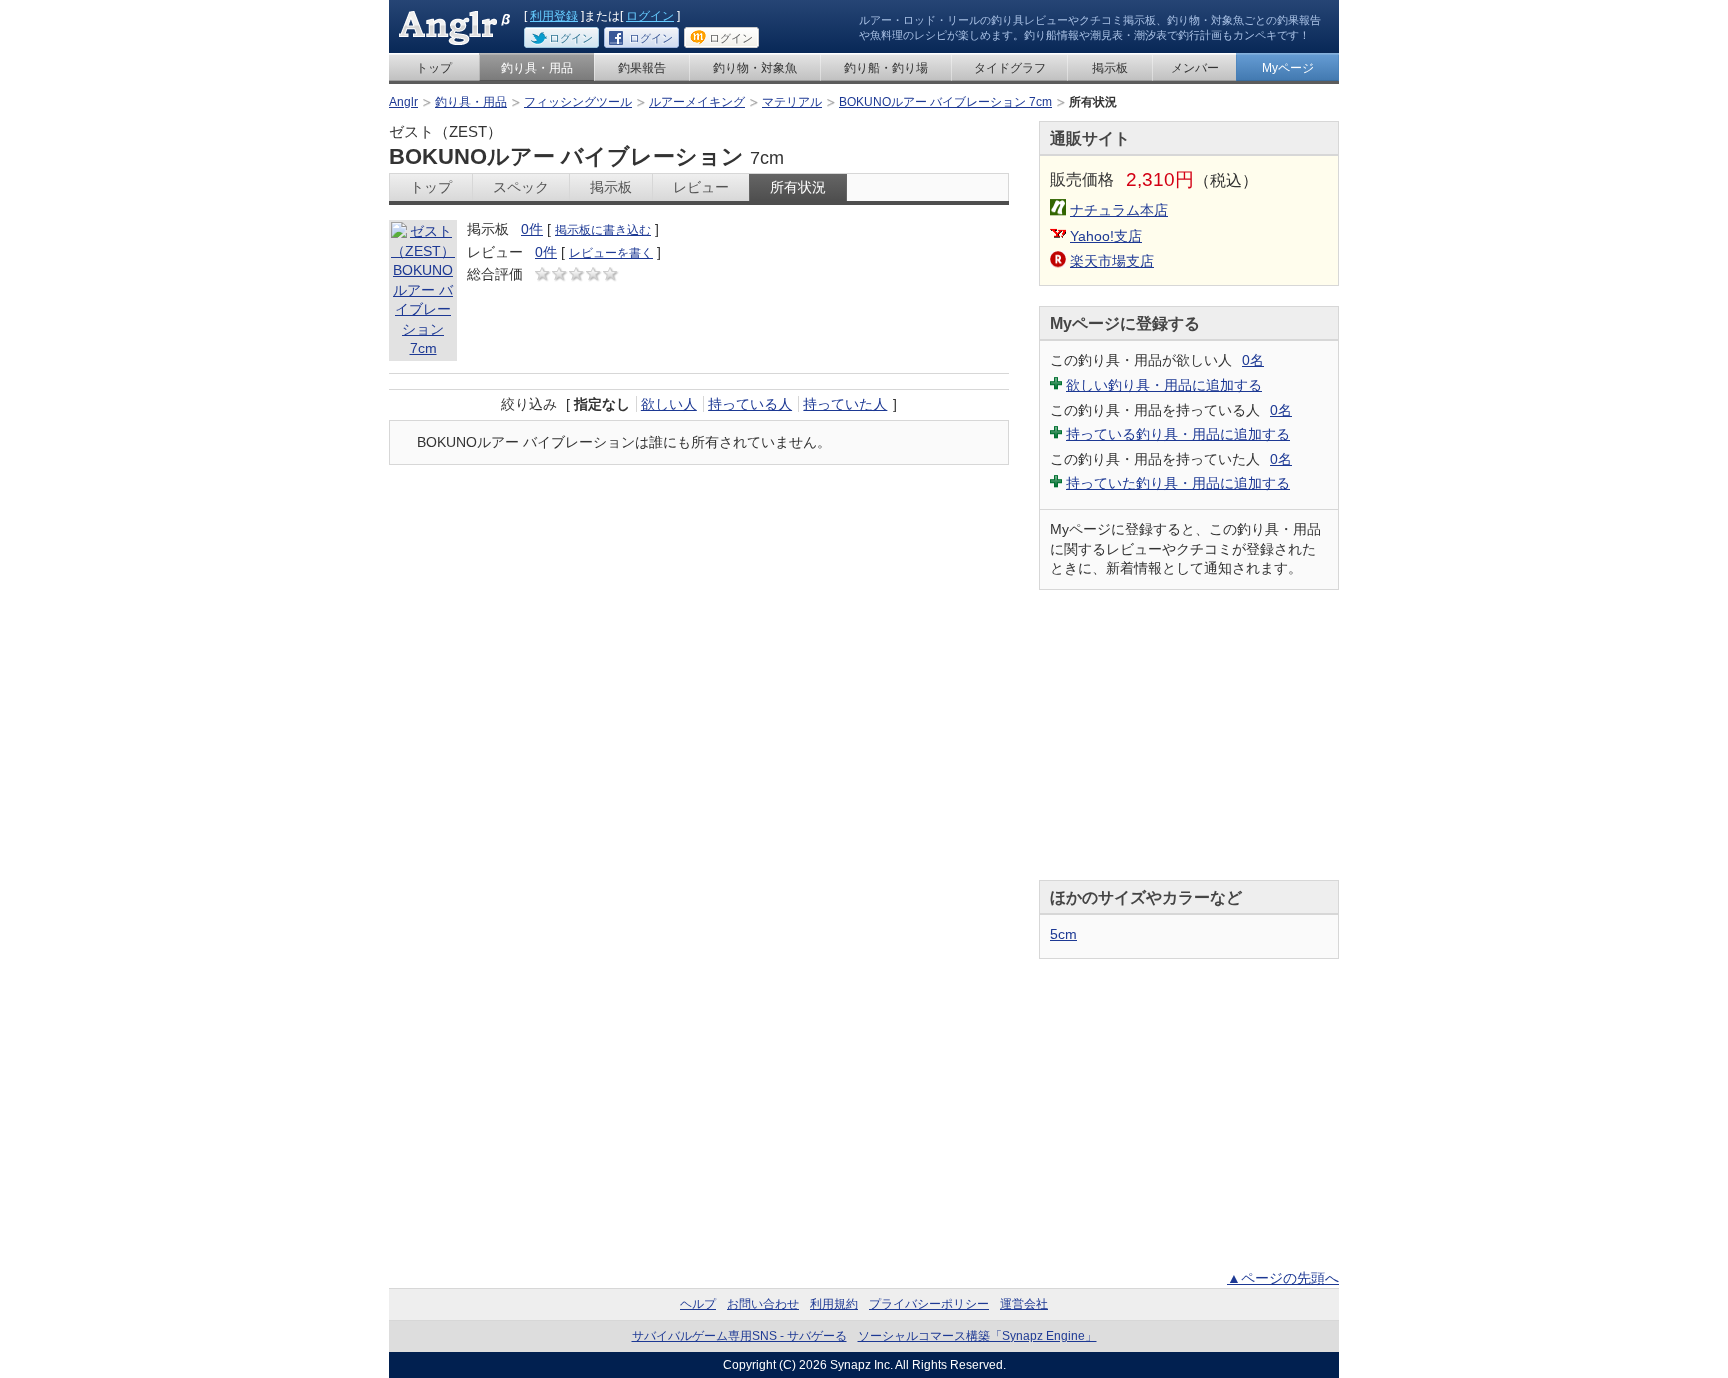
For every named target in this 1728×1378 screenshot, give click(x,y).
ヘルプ (698, 1304)
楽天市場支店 (1112, 261)
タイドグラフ (1010, 68)
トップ (434, 68)
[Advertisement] (1189, 735)
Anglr (403, 102)
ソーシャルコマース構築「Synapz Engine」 (977, 1336)
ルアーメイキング (697, 102)
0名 (1253, 360)
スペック (521, 187)
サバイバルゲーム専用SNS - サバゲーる (739, 1336)
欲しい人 (669, 404)
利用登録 (554, 16)
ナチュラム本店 (1119, 210)
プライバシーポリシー (929, 1304)
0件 (532, 229)
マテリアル (792, 102)
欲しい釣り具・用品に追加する (1164, 385)
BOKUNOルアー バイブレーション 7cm (945, 102)
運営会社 (1024, 1304)
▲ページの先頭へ (1283, 1278)
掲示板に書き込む (603, 230)
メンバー (1195, 68)
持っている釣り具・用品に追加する (1178, 434)
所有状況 (798, 187)
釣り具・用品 (537, 68)
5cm (1063, 934)
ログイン (650, 16)
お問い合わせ (763, 1304)
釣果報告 (642, 68)
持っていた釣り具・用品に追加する (1178, 483)
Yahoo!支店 (1106, 236)
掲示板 (1110, 68)
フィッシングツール (578, 102)
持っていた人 (845, 404)
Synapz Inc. (861, 1365)
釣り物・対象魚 (755, 68)
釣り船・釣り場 (886, 68)
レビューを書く (611, 253)
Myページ (1288, 68)
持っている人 (750, 404)
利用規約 (834, 1304)
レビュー (701, 187)
